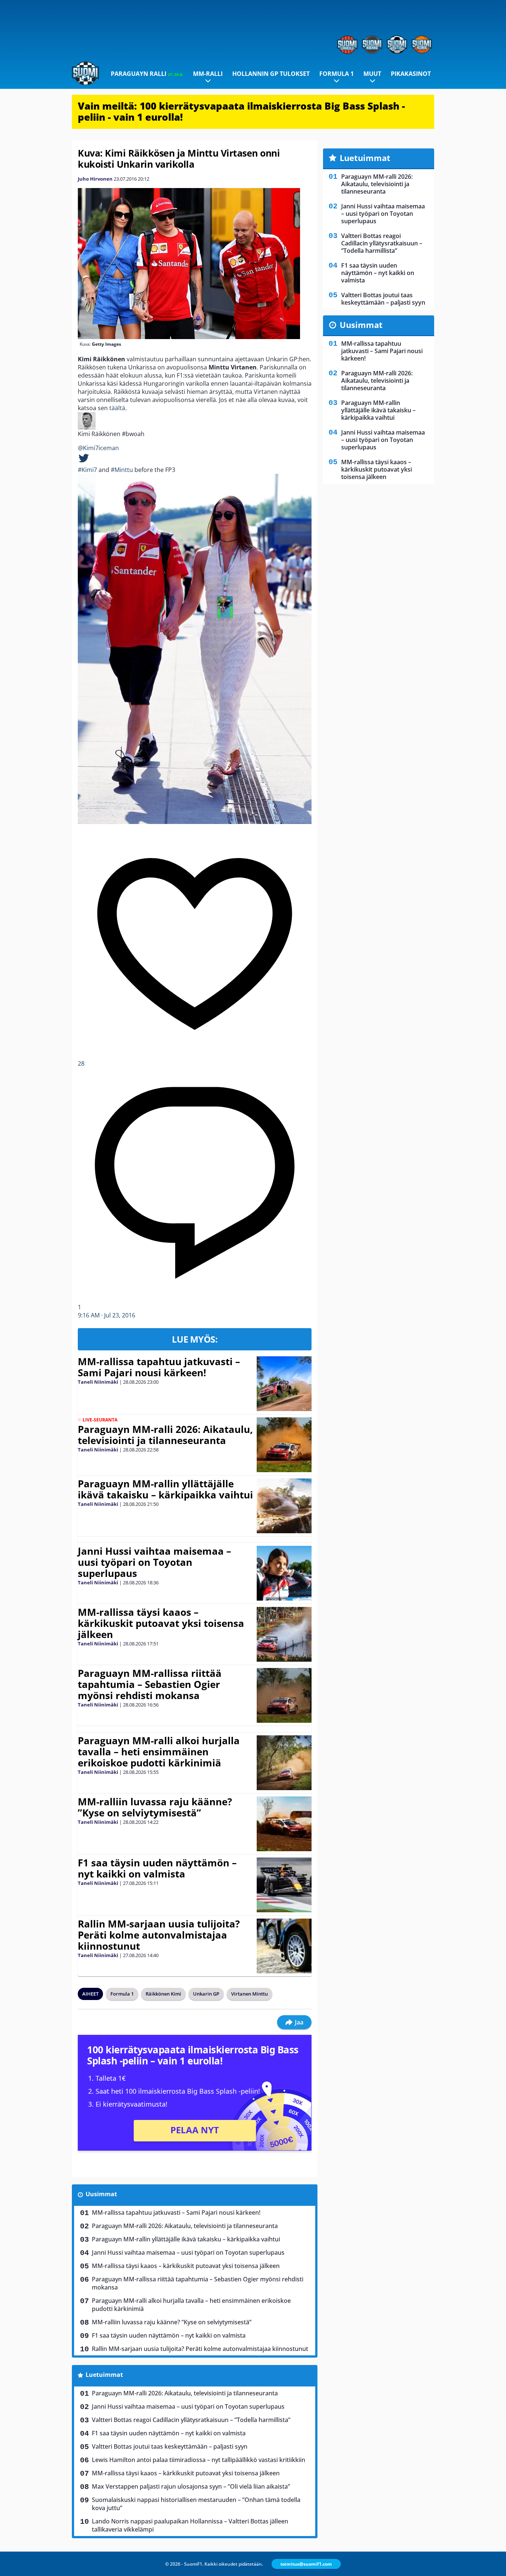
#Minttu (122, 470)
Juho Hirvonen (95, 179)
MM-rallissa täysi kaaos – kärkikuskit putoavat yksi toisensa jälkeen (161, 1623)
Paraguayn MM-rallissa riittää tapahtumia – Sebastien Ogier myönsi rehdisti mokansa (150, 1684)
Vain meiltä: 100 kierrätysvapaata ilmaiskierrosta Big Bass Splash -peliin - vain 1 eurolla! (241, 111)
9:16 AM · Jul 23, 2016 (106, 1315)
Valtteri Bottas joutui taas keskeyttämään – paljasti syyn (170, 2446)
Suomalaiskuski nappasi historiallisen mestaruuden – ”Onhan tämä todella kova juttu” (196, 2504)
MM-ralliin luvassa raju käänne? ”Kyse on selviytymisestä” (155, 1807)
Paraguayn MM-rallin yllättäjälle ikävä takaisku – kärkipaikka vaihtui (165, 1489)
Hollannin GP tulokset (271, 74)
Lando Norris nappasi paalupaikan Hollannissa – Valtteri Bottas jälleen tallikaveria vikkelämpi (190, 2525)
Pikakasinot (411, 74)
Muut (372, 74)
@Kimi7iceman (98, 448)
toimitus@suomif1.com (306, 2564)
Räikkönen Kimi (163, 1994)
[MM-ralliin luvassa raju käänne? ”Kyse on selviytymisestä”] (284, 1824)
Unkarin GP (206, 1994)
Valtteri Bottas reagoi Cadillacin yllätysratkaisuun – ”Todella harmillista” (191, 2420)
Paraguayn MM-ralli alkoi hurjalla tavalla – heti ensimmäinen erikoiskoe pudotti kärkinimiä (159, 1752)
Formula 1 (337, 74)
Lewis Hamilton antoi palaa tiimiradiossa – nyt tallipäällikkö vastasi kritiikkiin (199, 2460)
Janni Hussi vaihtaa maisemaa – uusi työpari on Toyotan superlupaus (154, 1562)
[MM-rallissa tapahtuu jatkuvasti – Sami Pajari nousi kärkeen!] (284, 1384)
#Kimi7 (87, 470)
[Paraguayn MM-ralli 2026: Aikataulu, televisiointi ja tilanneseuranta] (284, 1445)
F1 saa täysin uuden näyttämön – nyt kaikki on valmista (157, 1868)
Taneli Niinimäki (98, 1382)
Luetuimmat (104, 2375)
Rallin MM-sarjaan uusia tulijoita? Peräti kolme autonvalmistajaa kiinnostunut (159, 1935)
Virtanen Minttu (249, 1994)
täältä (117, 408)
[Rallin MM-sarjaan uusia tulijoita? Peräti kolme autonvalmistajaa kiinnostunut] (284, 1946)
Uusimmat (101, 2194)
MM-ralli (208, 74)
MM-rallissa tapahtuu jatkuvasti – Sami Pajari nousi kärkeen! (159, 1367)
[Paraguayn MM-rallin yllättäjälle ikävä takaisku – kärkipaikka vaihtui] (284, 1506)
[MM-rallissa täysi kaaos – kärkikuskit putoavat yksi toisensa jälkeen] (284, 1634)
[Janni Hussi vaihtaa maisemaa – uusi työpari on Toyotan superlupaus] (284, 1573)
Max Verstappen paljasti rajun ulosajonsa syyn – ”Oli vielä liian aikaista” (191, 2486)
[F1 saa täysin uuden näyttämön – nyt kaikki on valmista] (284, 1885)
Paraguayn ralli (147, 74)
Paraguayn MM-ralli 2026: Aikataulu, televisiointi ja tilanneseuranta (165, 1435)
